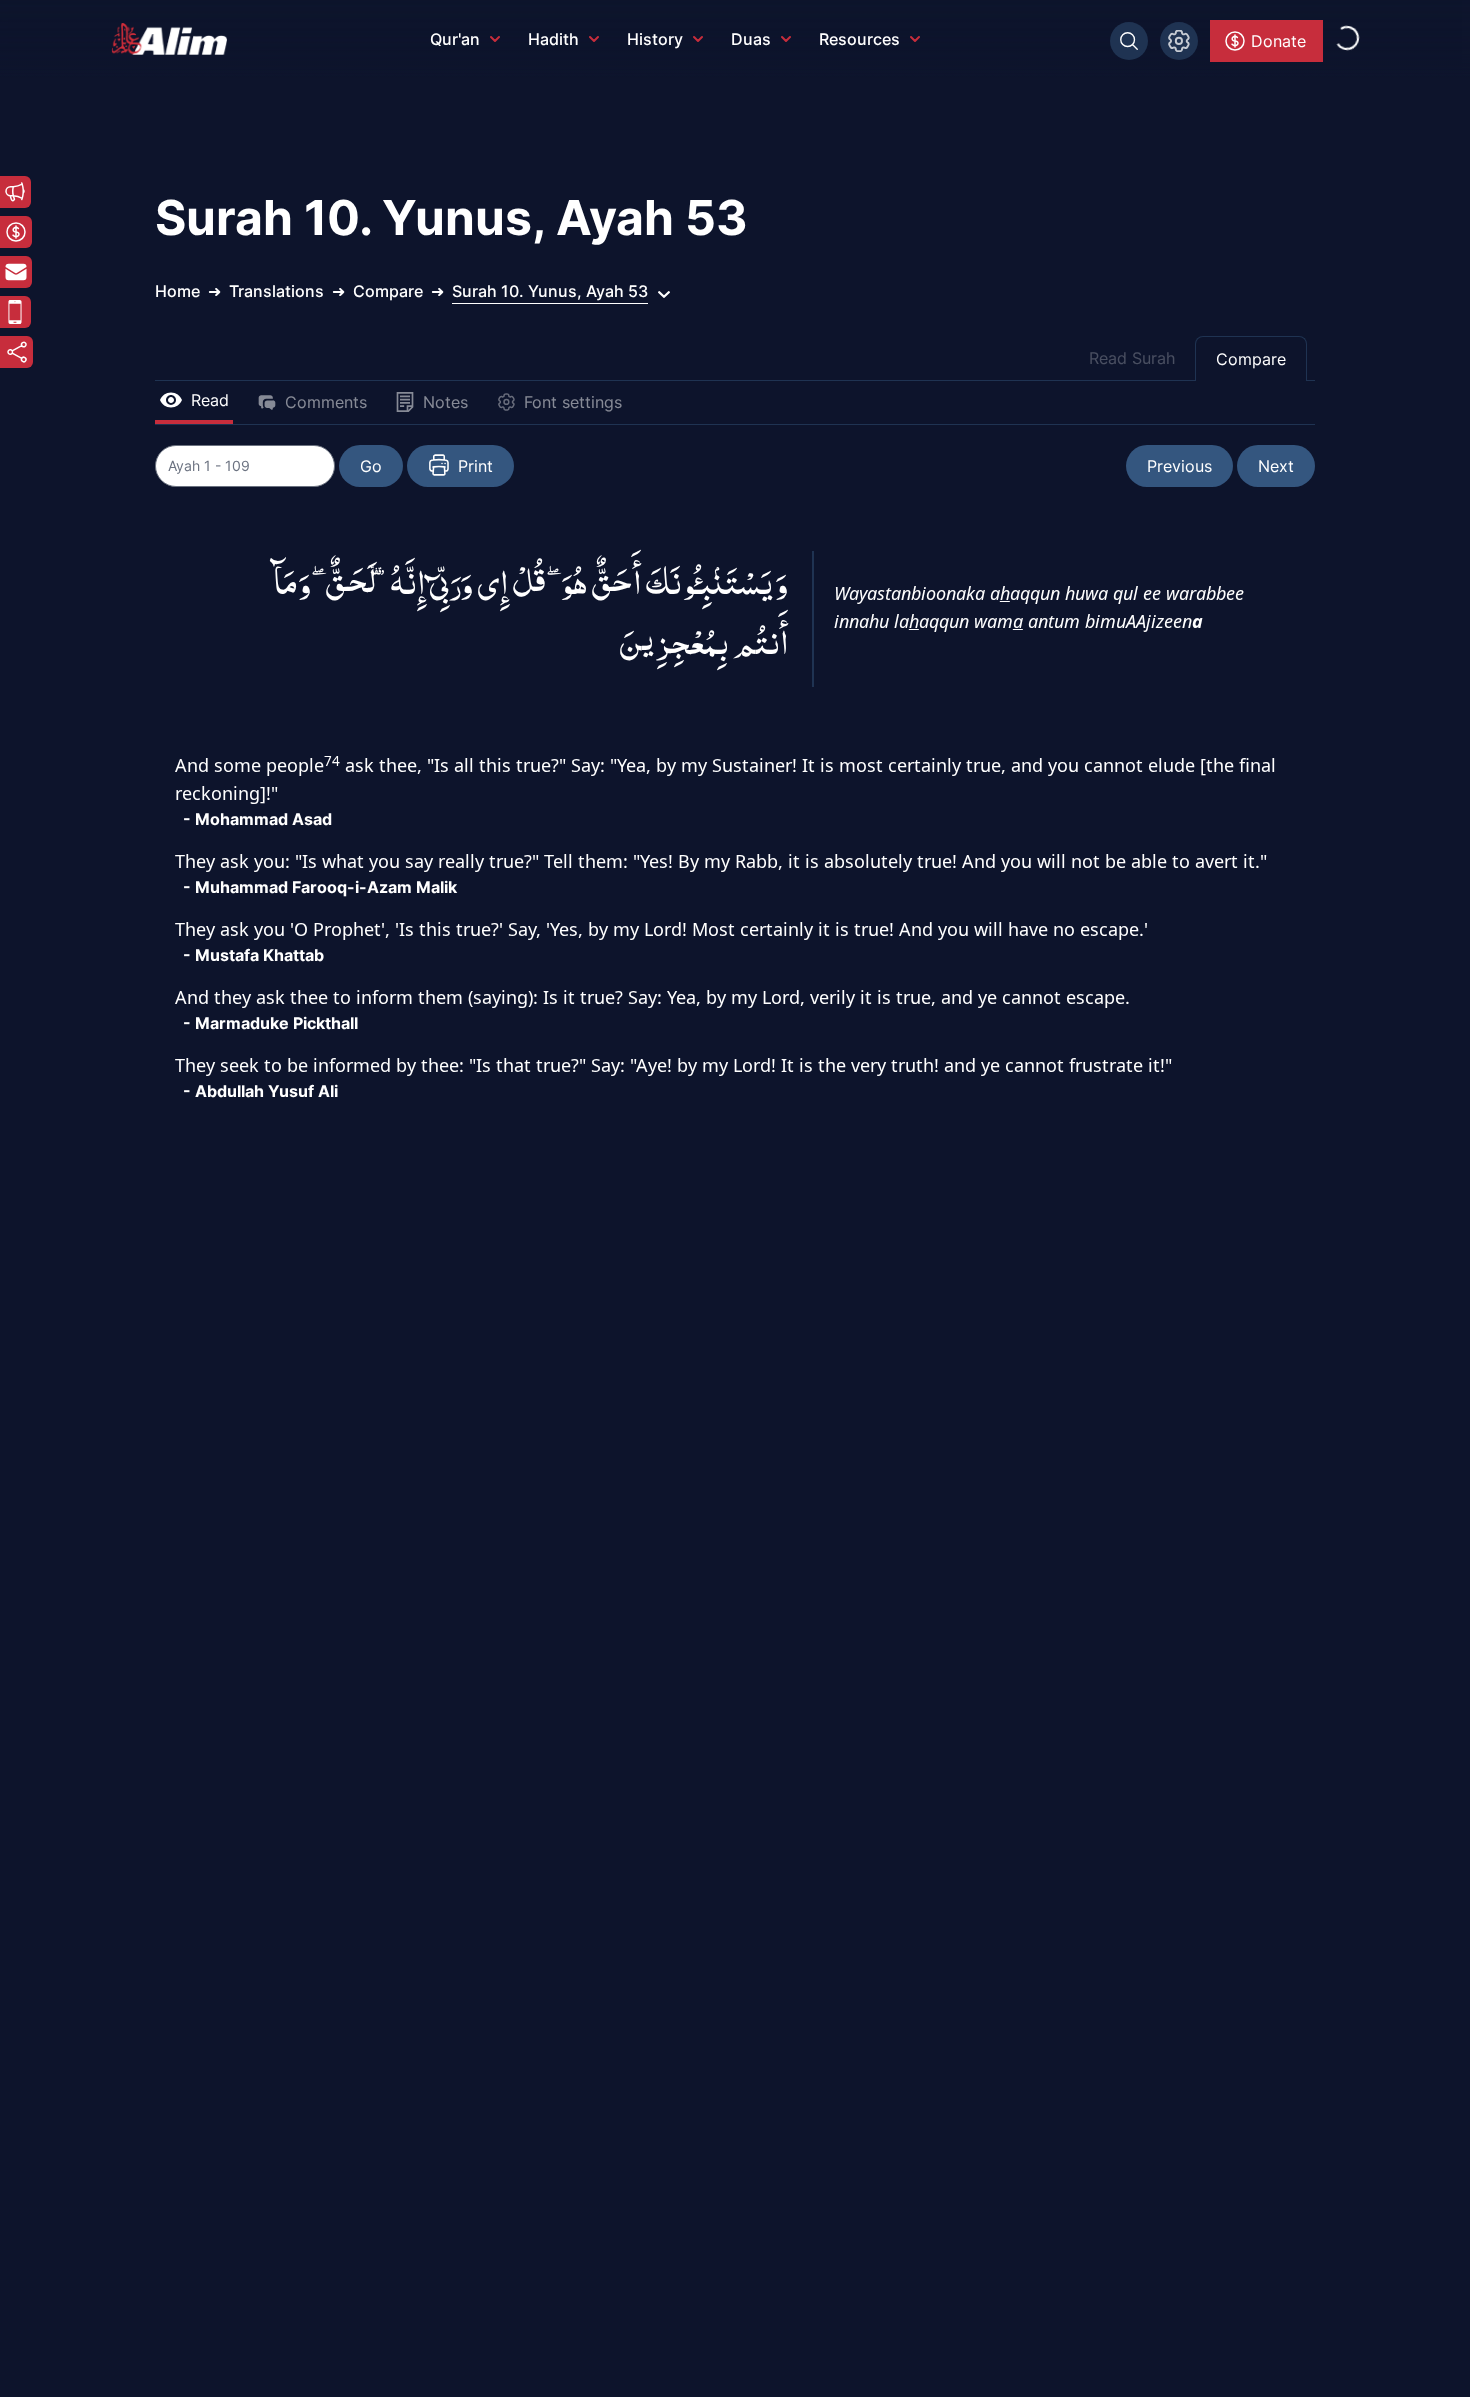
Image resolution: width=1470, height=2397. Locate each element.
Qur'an (455, 39)
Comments (326, 402)
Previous (1179, 466)
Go (371, 466)
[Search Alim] (1129, 41)
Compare (1251, 359)
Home (177, 291)
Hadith (553, 39)
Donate (1278, 41)
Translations (276, 291)
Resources (859, 39)
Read (210, 400)
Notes (445, 402)
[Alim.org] (175, 39)
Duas (751, 39)
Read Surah (1132, 358)
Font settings (573, 402)
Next (1276, 466)
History (655, 39)
